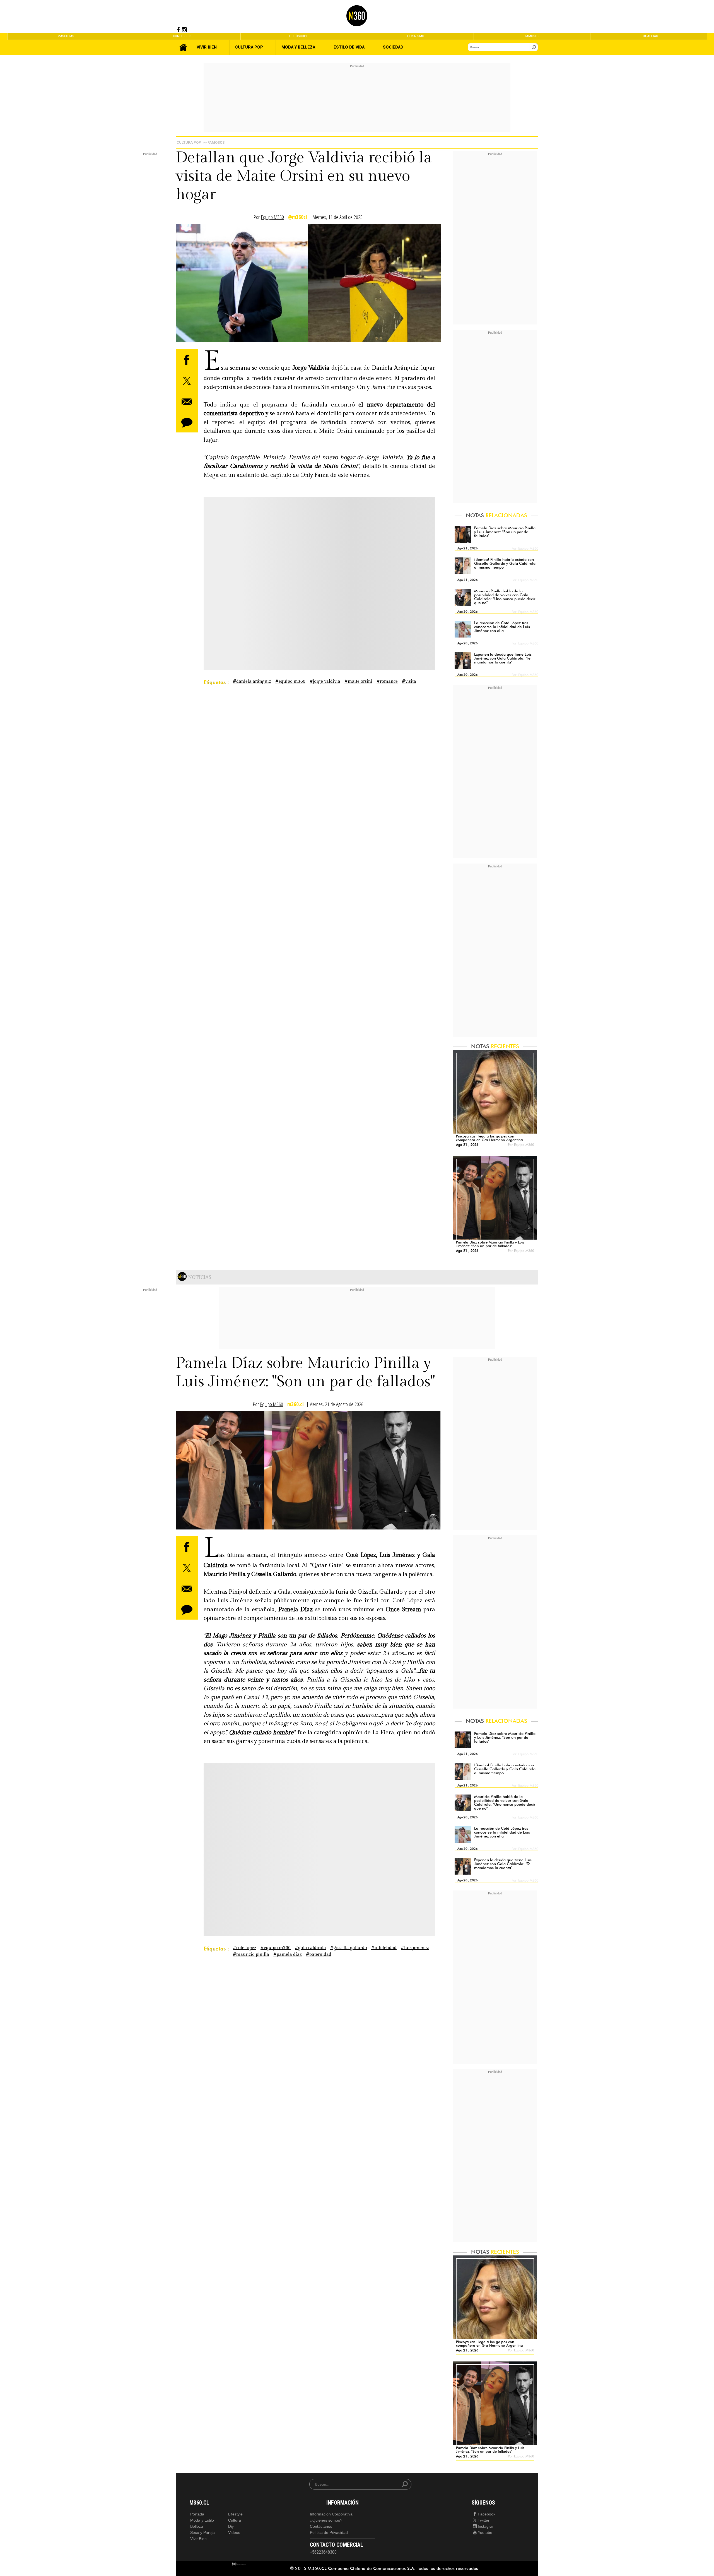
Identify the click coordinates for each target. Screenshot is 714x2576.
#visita (409, 681)
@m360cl (298, 217)
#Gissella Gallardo (349, 1948)
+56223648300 (323, 2552)
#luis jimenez (415, 1948)
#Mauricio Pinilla (251, 1955)
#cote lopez (245, 1948)
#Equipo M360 (290, 681)
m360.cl (296, 1404)
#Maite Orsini (358, 681)
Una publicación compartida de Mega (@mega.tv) (278, 598)
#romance (387, 681)
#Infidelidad (384, 1948)
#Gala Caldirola (310, 1948)
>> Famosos (214, 142)
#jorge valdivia (325, 681)
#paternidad (319, 1955)
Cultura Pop (189, 142)
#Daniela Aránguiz (252, 681)
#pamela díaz (288, 1955)
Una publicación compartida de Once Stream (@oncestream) (278, 1864)
